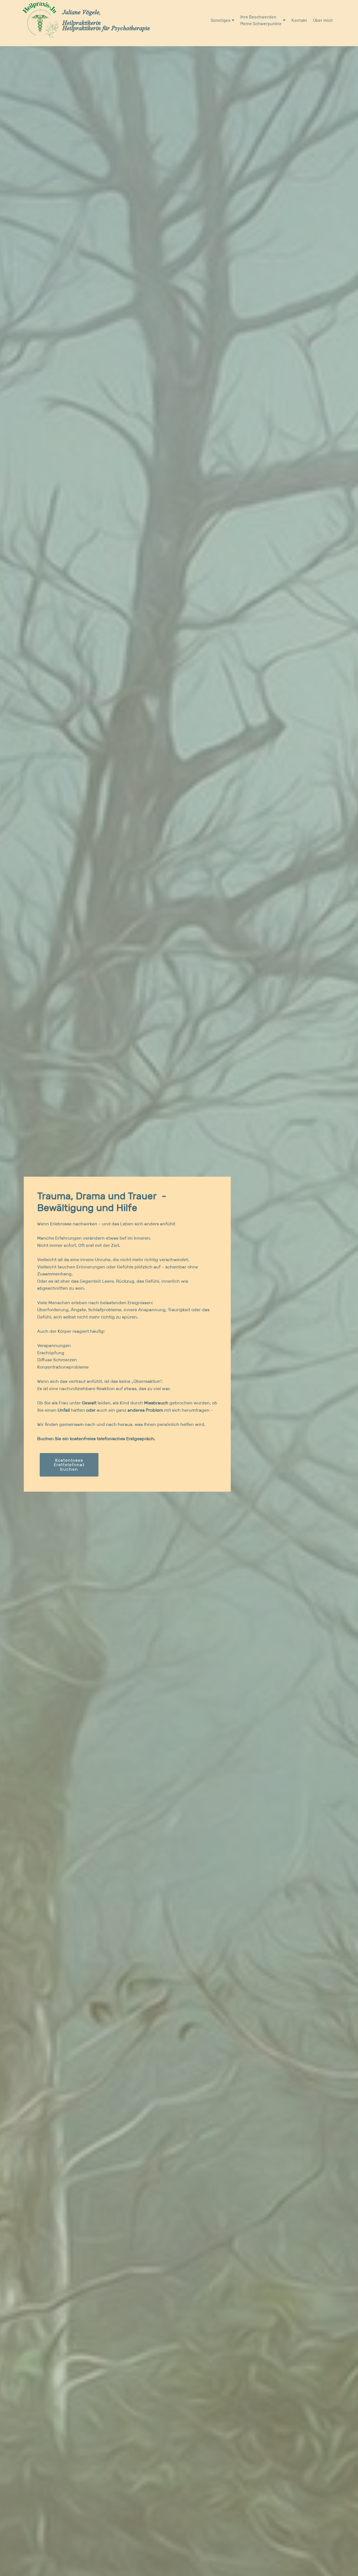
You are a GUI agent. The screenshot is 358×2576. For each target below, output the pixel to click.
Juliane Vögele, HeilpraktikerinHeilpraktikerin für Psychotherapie (106, 20)
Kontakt (299, 20)
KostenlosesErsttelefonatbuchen (69, 1465)
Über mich (323, 20)
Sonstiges (221, 20)
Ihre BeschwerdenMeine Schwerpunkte (261, 20)
